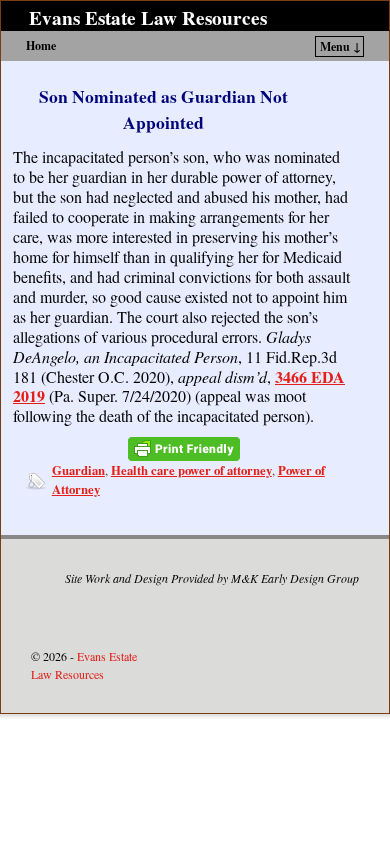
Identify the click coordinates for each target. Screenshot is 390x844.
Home (41, 45)
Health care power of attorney (191, 470)
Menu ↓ (340, 46)
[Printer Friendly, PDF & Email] (184, 448)
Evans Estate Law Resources (148, 18)
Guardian (78, 470)
